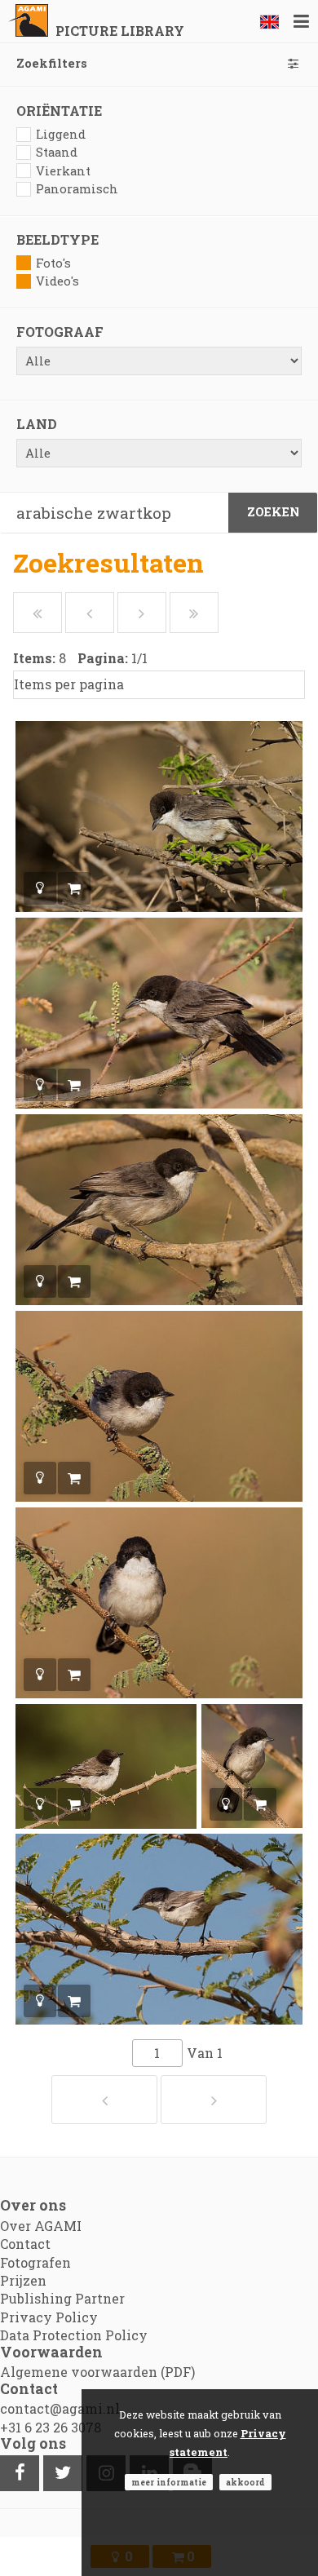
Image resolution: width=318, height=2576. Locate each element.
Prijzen (23, 2280)
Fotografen (35, 2262)
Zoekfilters (52, 63)
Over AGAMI (41, 2226)
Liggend (61, 134)
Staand (57, 152)
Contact (25, 2244)
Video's (57, 281)
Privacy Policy (49, 2317)
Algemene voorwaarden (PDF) (97, 2372)
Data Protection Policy (74, 2335)
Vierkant (63, 171)
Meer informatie (169, 2482)
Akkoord (245, 2482)
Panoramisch (77, 189)
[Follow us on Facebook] (20, 2473)
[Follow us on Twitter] (63, 2473)
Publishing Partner (62, 2298)
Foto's (53, 263)
